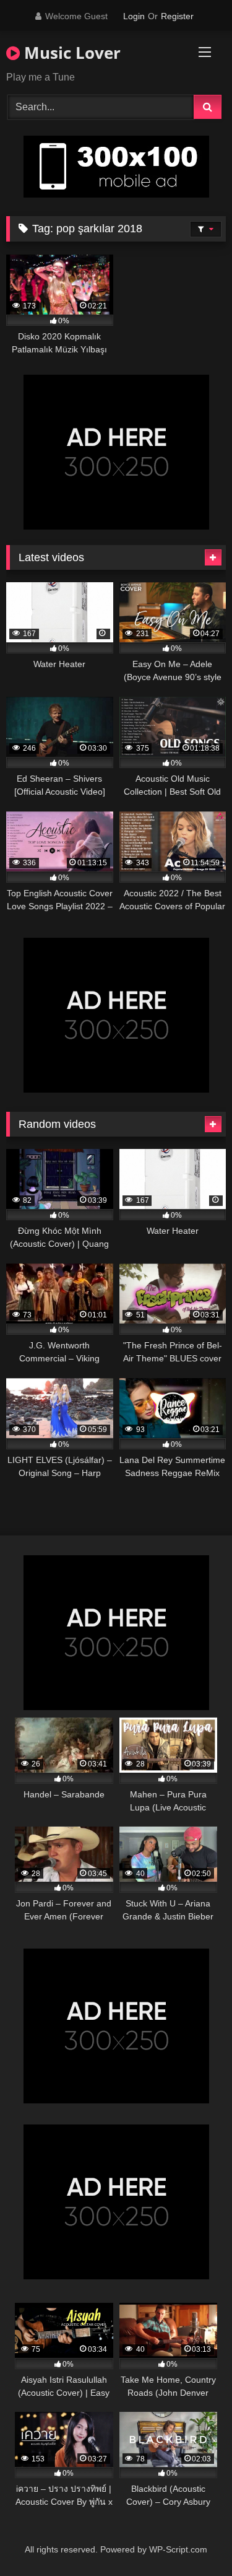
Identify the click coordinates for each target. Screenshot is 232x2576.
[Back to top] (194, 2539)
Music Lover (70, 53)
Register (177, 16)
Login (134, 16)
